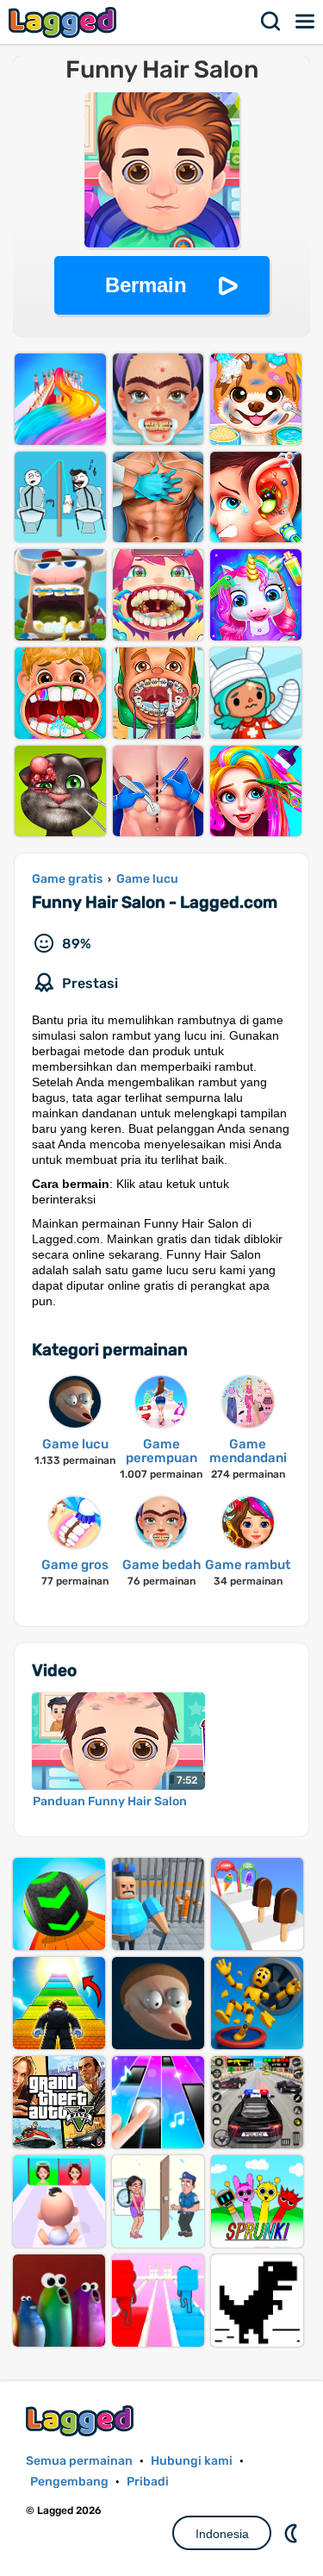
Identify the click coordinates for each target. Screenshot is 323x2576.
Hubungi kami (192, 2461)
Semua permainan (79, 2461)
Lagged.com (82, 2420)
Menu (306, 22)
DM (293, 2533)
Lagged (65, 22)
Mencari (271, 22)
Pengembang (69, 2482)
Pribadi (148, 2482)
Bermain (146, 285)
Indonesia (222, 2534)
